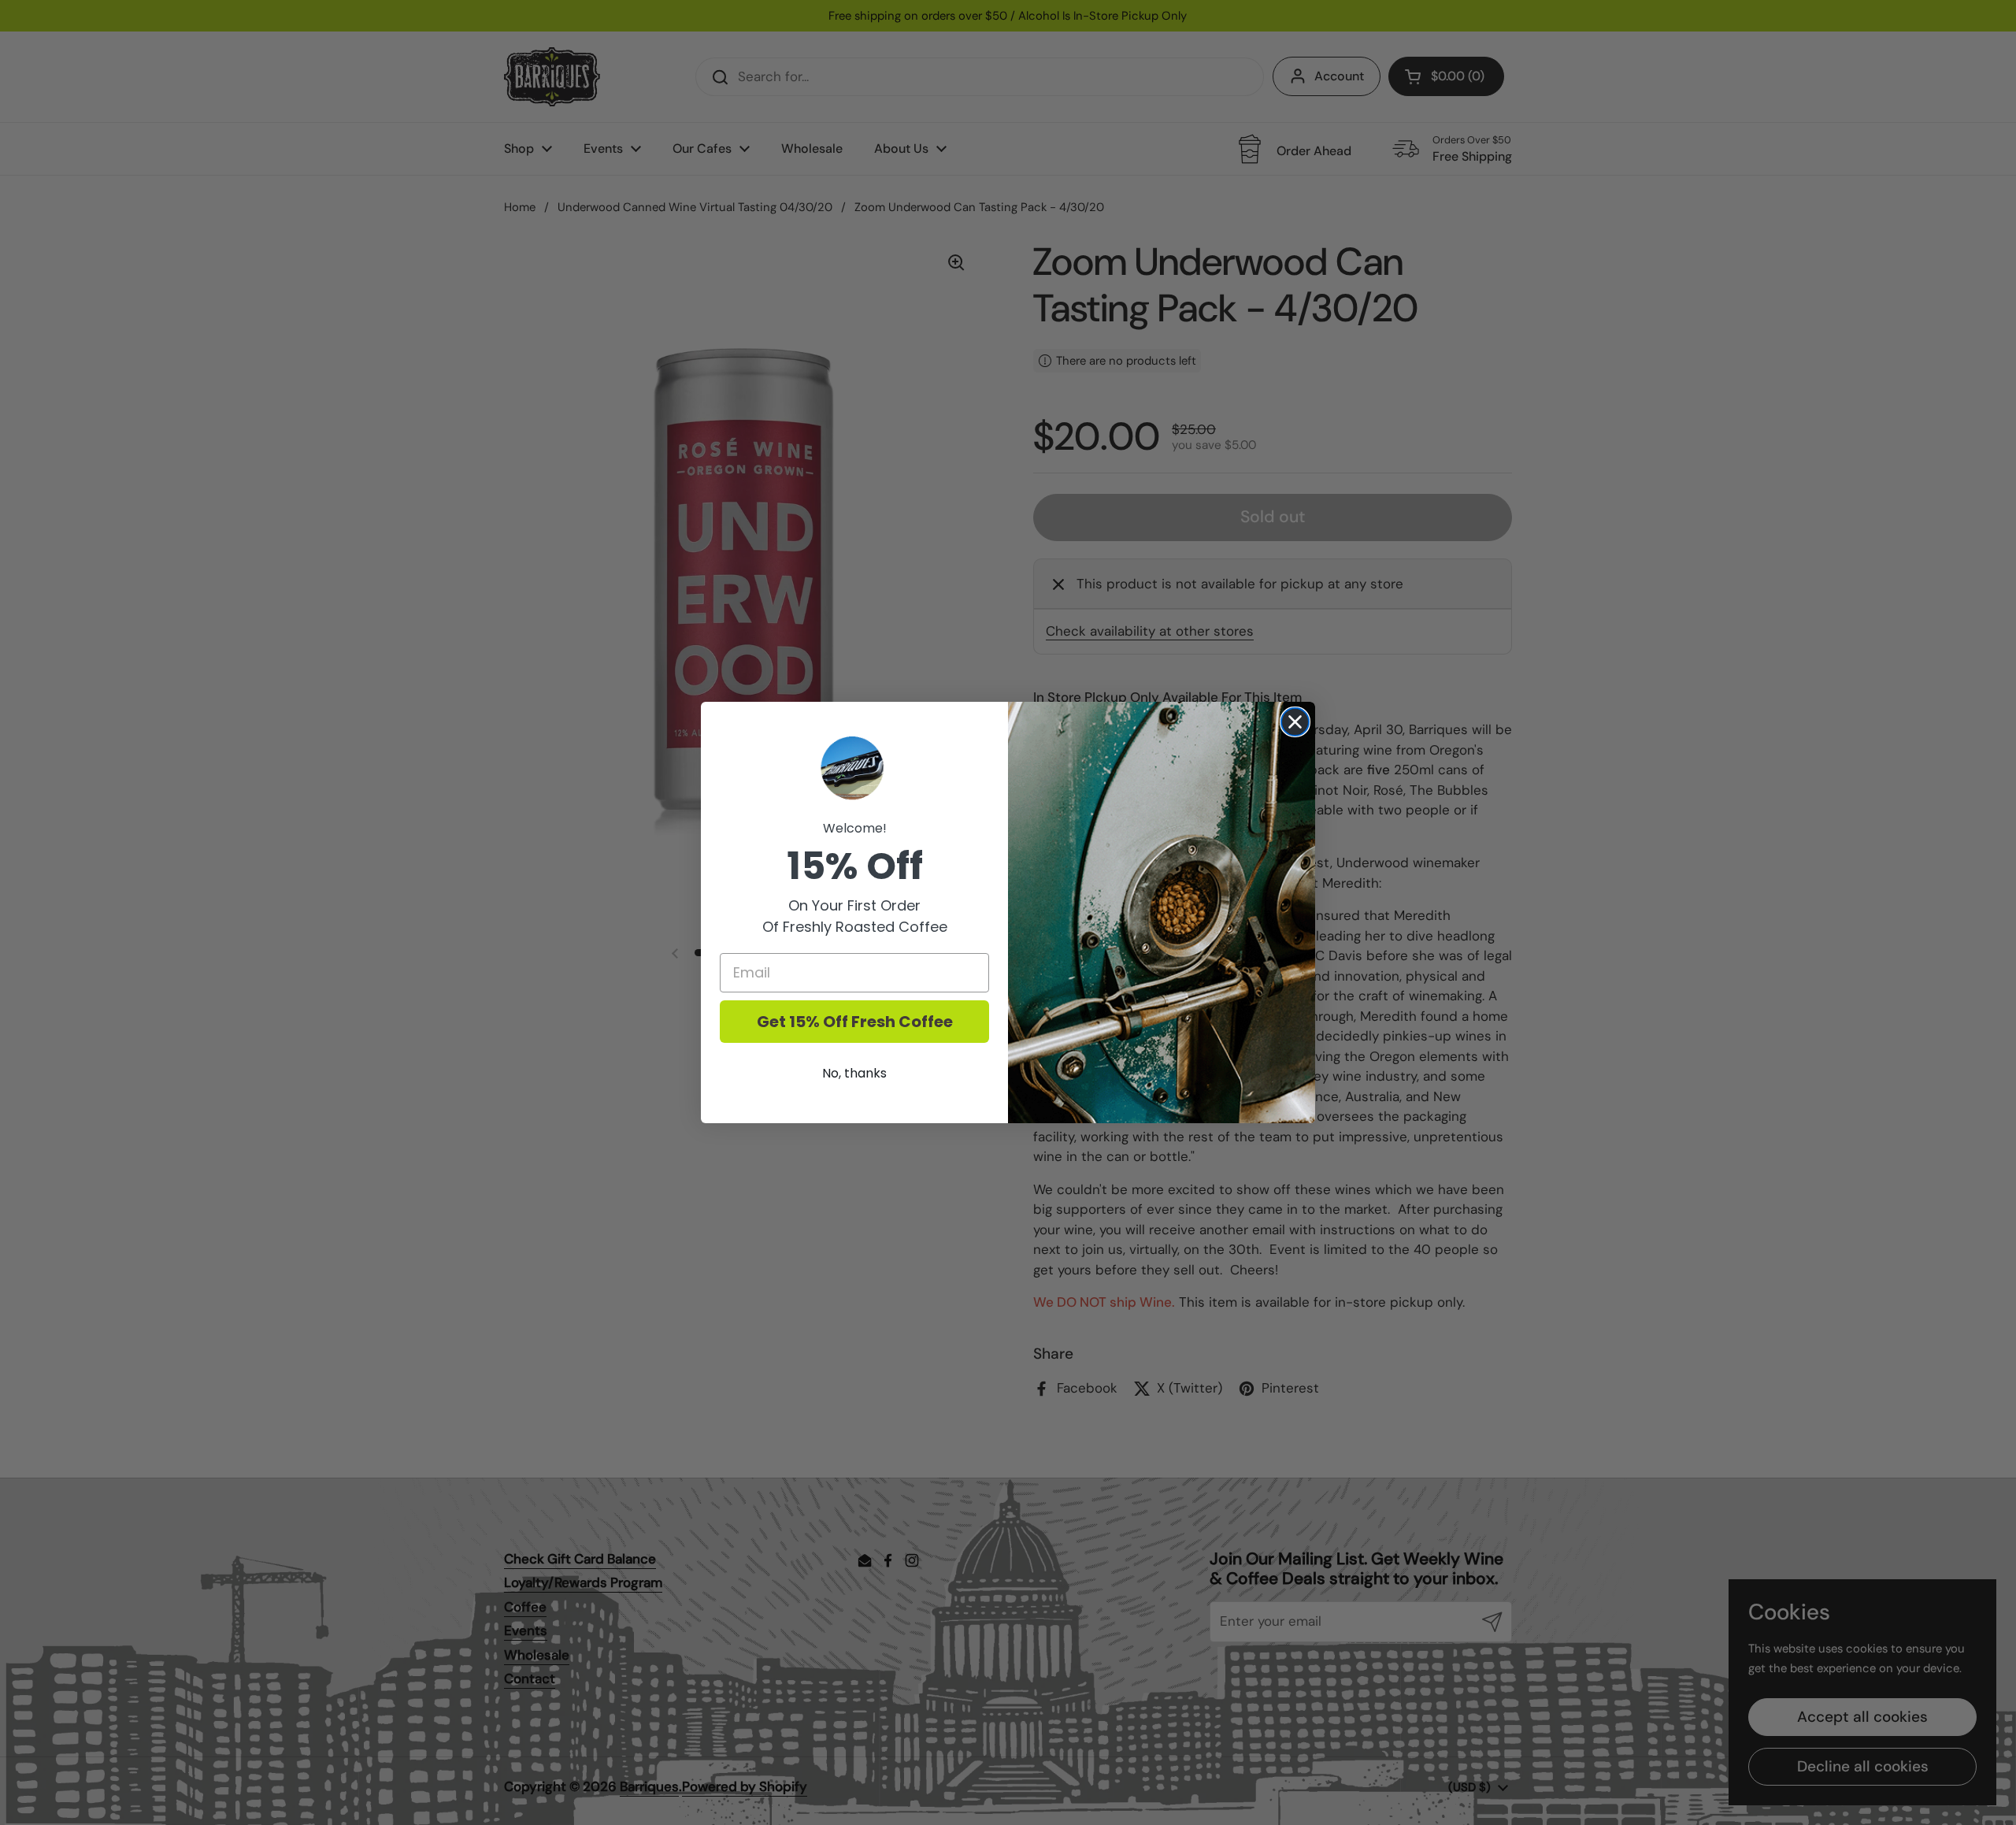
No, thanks (854, 1073)
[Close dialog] (1295, 722)
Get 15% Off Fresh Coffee (855, 1022)
